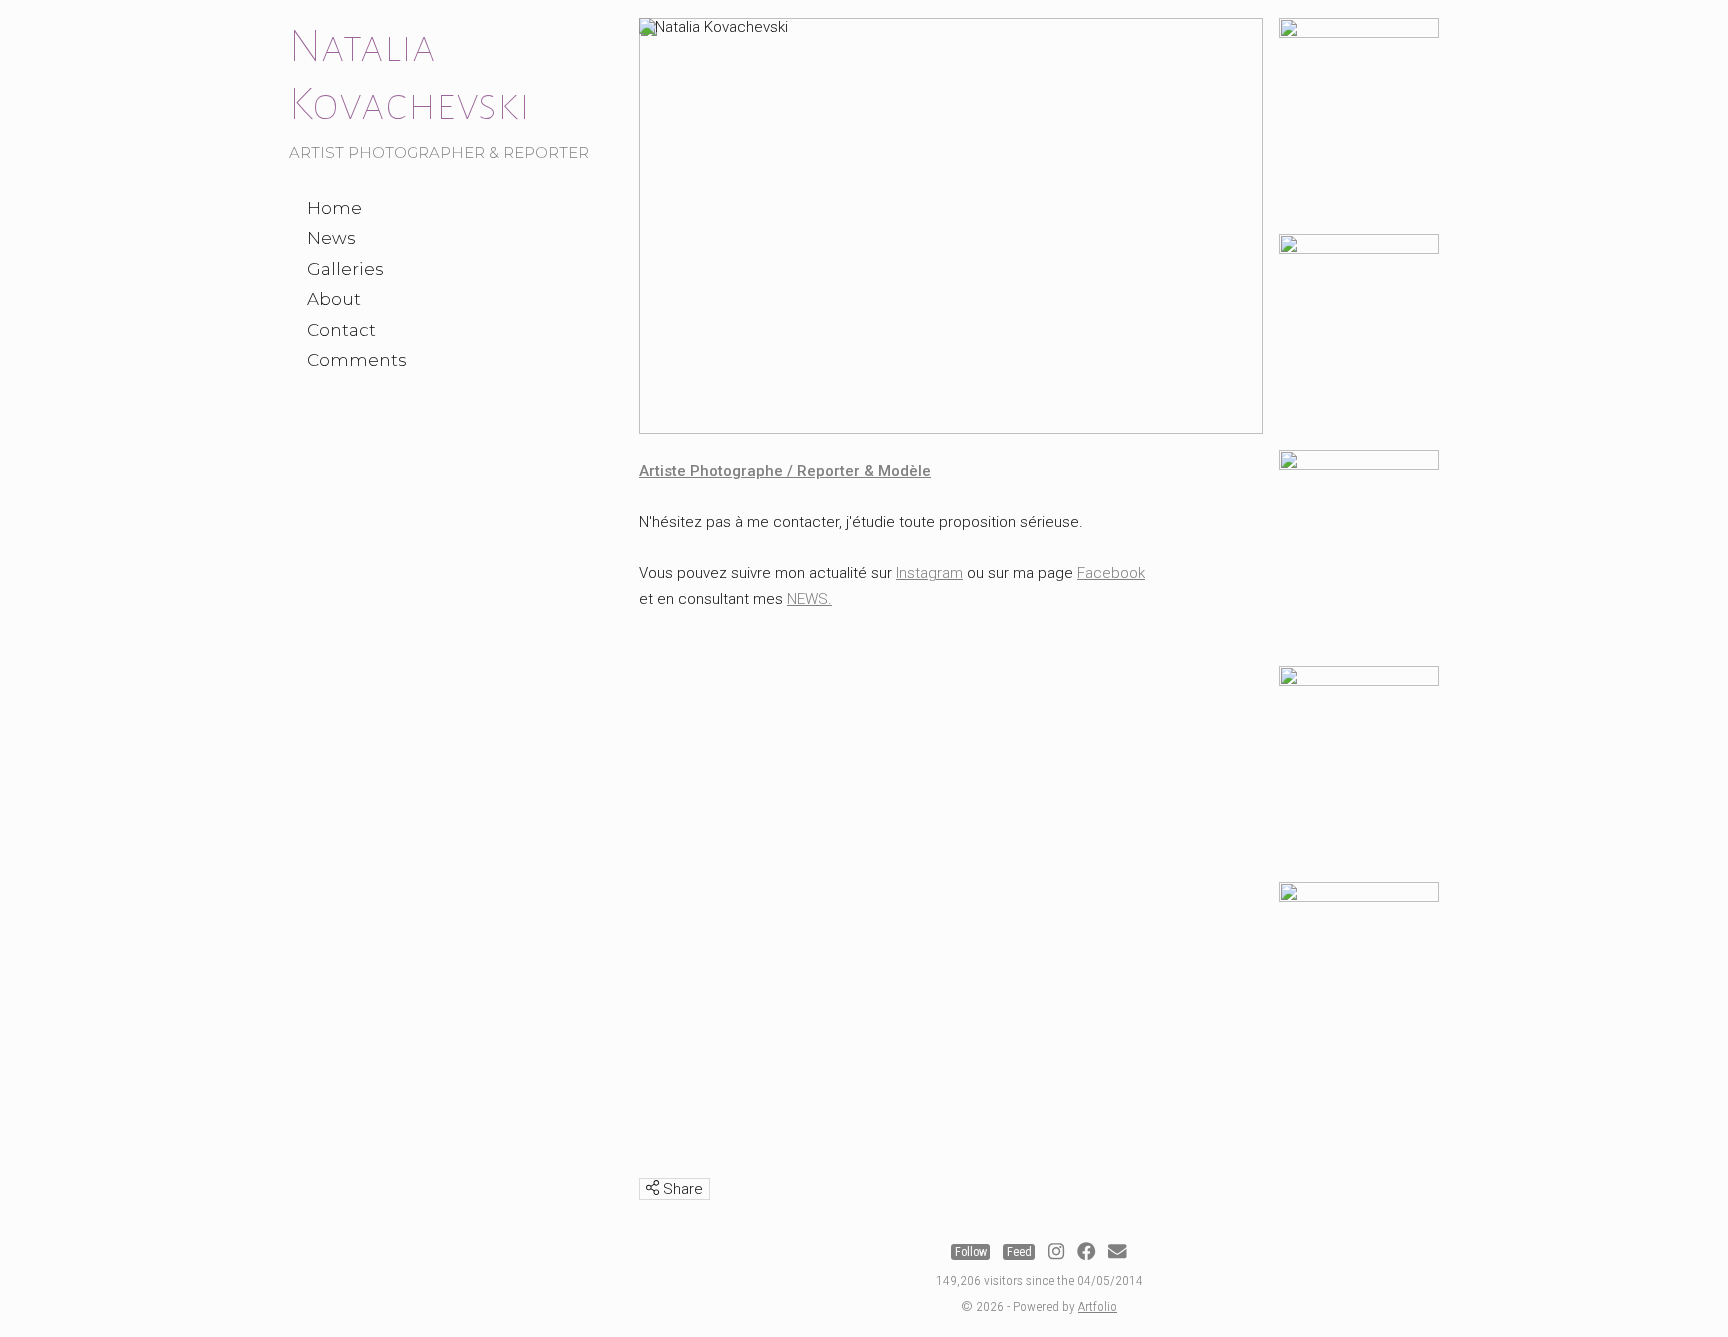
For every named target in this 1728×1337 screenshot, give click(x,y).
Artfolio (1097, 1306)
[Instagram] (1056, 1252)
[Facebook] (1086, 1252)
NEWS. (809, 599)
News (331, 238)
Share (681, 1189)
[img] (652, 1187)
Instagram (929, 573)
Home (334, 208)
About (334, 299)
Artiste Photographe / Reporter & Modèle (785, 471)
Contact (341, 330)
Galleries (345, 269)
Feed (1019, 1252)
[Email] (1117, 1252)
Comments (357, 360)
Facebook (1111, 573)
